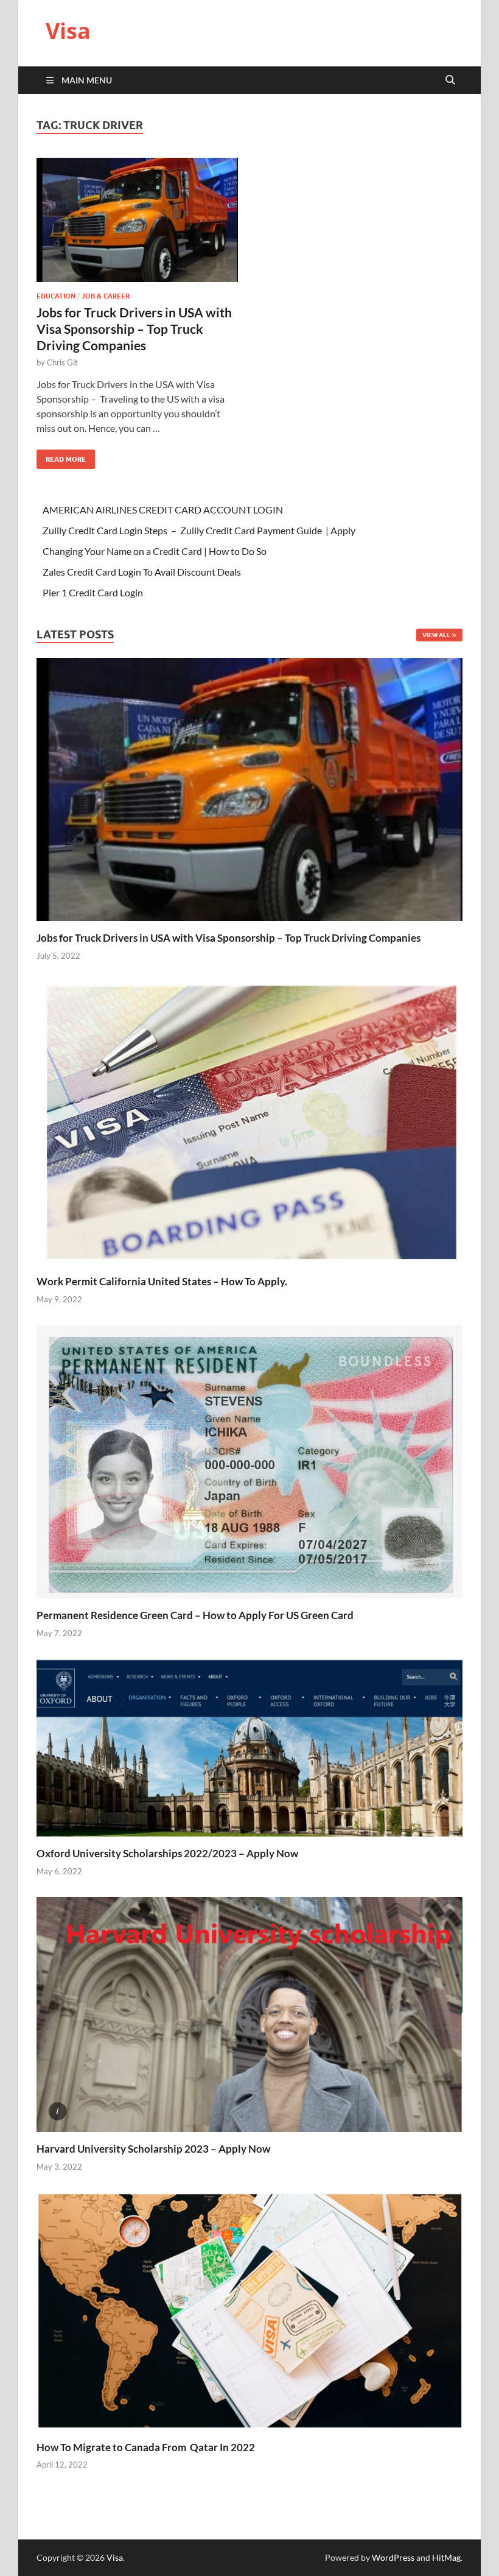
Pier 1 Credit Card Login (93, 592)
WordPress (393, 2557)
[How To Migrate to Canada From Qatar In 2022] (249, 2310)
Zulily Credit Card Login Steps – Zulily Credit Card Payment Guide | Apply (199, 530)
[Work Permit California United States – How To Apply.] (249, 1122)
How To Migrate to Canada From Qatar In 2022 (146, 2447)
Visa (68, 31)
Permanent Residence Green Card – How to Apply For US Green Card (195, 1615)
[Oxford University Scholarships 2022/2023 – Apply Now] (249, 1746)
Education (56, 296)
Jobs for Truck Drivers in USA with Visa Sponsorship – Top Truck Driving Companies (134, 329)
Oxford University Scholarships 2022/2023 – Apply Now (167, 1853)
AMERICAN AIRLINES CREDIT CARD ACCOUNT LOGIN (163, 510)
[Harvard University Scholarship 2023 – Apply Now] (249, 2013)
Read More (61, 457)
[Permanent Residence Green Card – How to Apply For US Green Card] (249, 1460)
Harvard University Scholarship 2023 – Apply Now (153, 2149)
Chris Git (62, 362)
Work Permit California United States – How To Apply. (162, 1281)
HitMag (446, 2557)
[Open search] (450, 80)
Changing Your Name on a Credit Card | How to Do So (155, 551)
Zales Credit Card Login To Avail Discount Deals (142, 572)
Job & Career (106, 296)
